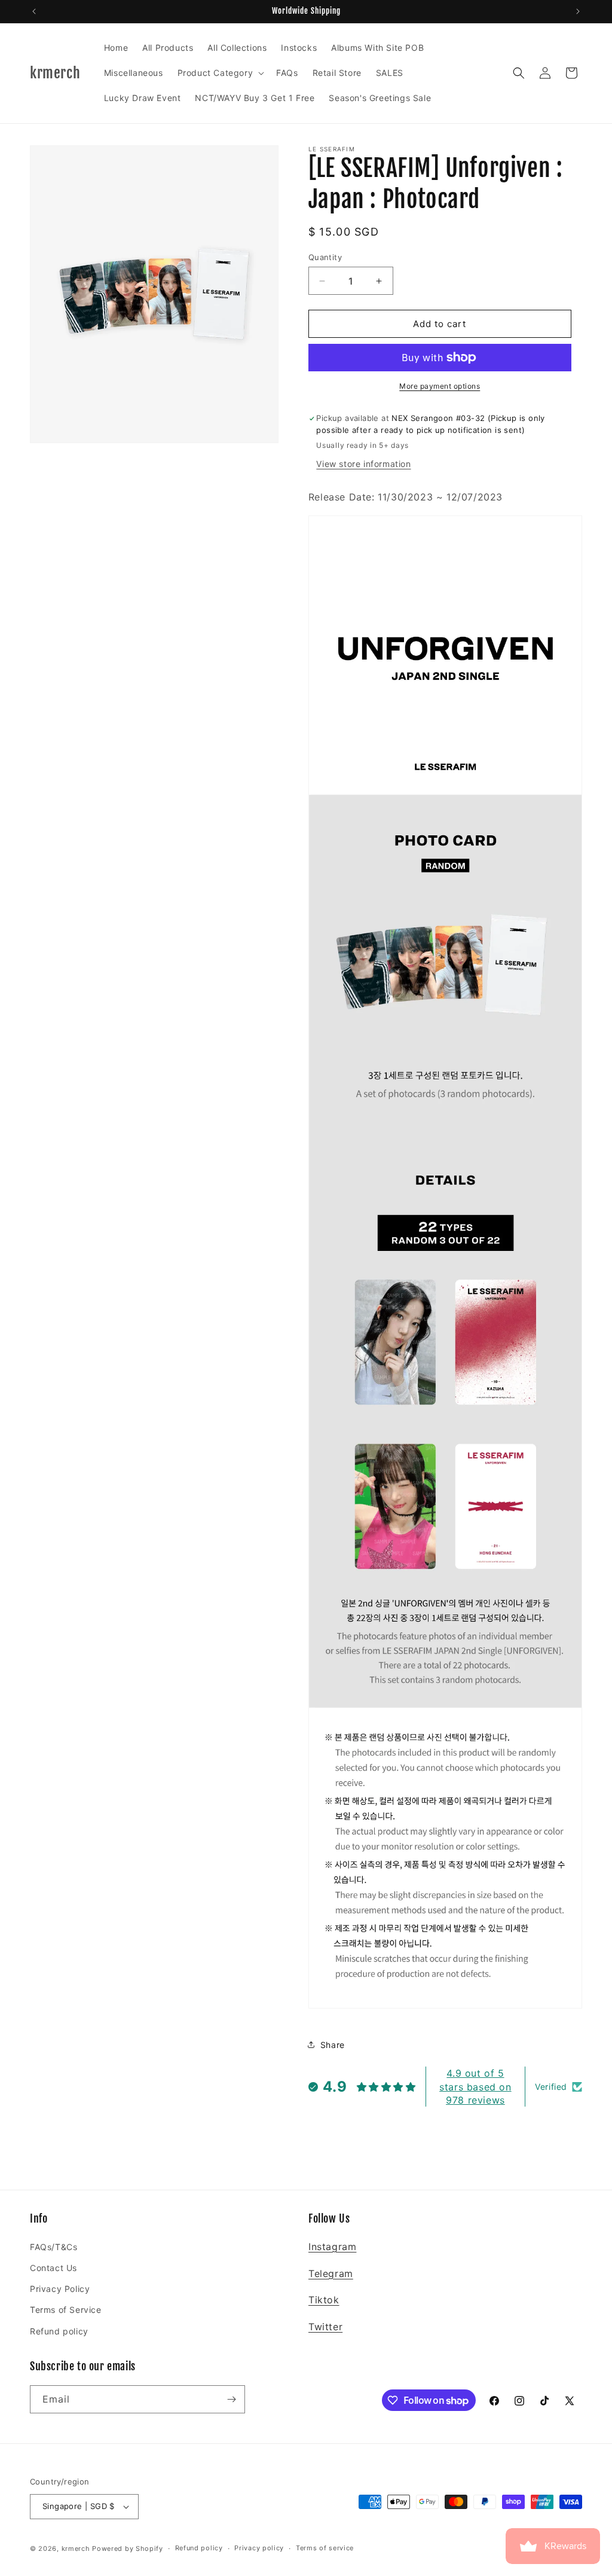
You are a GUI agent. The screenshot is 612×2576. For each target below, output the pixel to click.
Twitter (325, 2327)
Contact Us (53, 2268)
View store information (363, 464)
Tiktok (324, 2300)
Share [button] (333, 2045)
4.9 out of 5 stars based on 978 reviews (475, 2087)
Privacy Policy (60, 2289)
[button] (220, 73)
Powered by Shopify (128, 2548)
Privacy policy (259, 2548)
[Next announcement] (578, 11)
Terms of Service (66, 2310)
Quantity (325, 257)
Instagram (332, 2247)
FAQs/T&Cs (53, 2247)
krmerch (76, 2548)
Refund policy (59, 2331)
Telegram (331, 2273)
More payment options (440, 386)
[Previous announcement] (34, 11)
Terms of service (325, 2548)
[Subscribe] (231, 2399)
